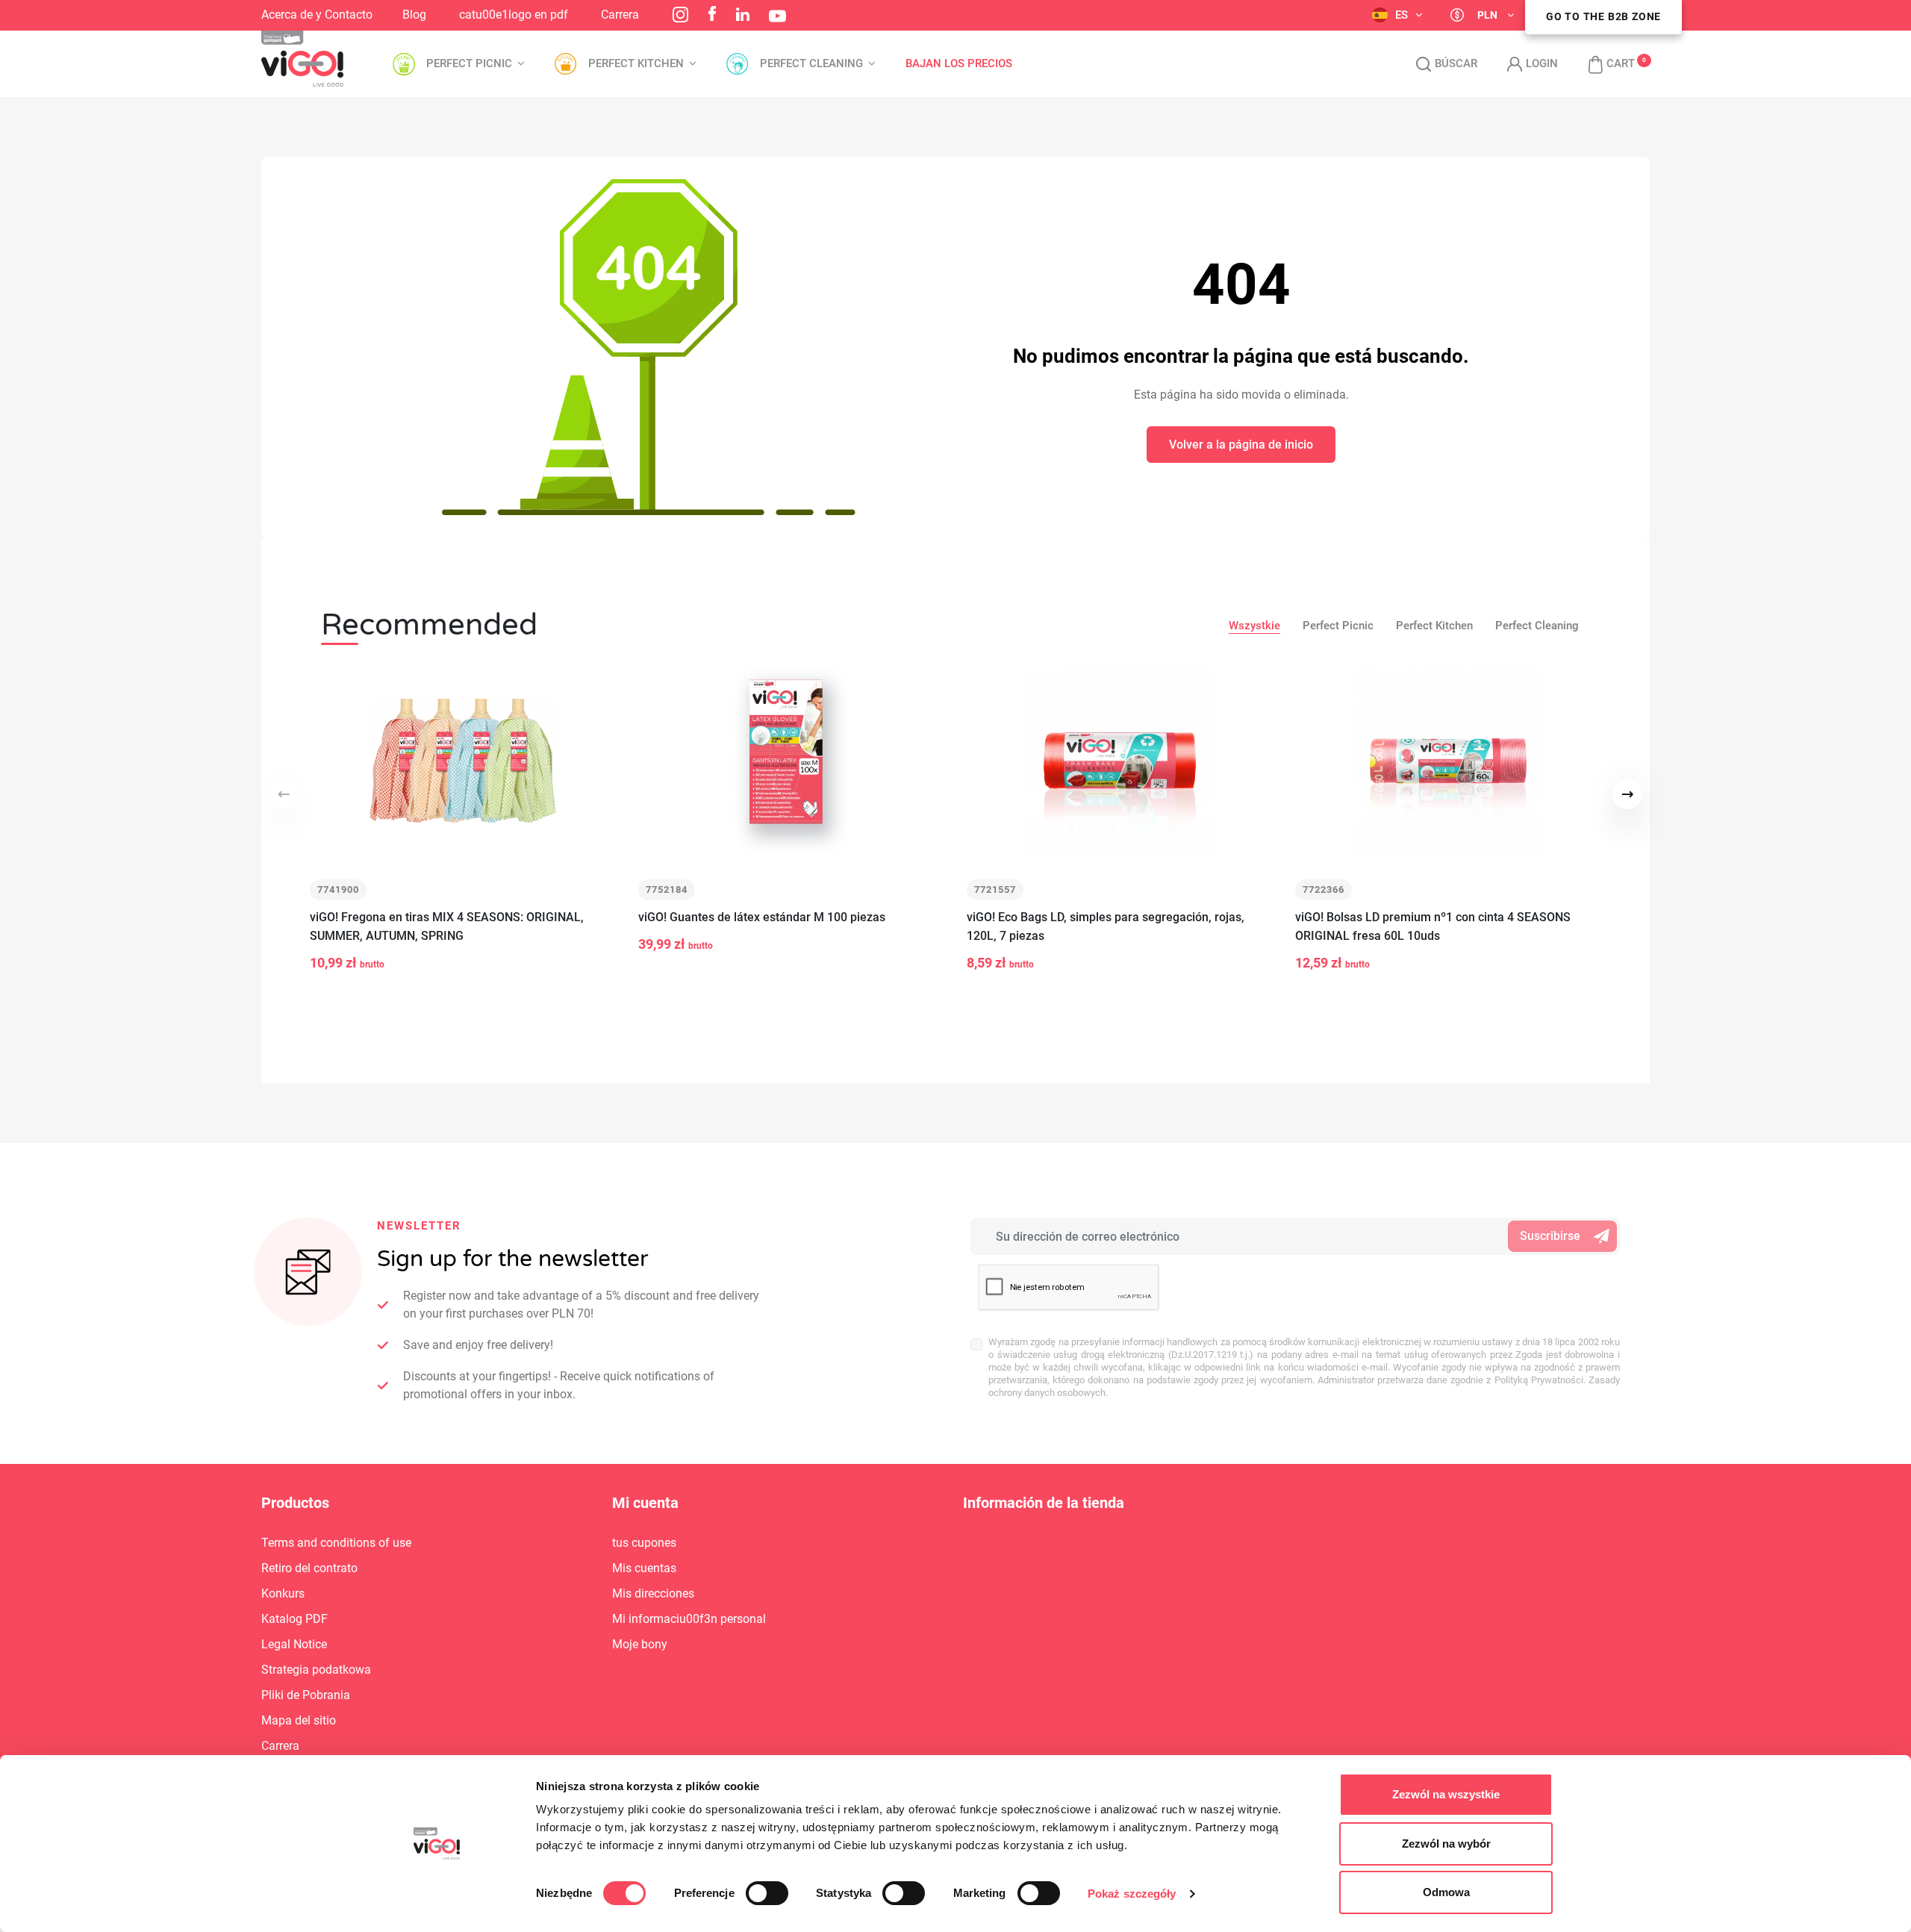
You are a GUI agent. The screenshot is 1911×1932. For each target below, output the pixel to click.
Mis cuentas (644, 1568)
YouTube (777, 16)
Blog (414, 15)
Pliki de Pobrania (306, 1695)
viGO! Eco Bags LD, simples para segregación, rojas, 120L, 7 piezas (1106, 926)
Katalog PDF (294, 1619)
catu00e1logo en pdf (514, 15)
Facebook (712, 13)
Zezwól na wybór (1446, 1844)
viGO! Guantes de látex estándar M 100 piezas (762, 917)
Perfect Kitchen (1434, 626)
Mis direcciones (653, 1593)
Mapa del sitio (299, 1720)
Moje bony (640, 1644)
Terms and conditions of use (336, 1543)
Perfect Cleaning (1537, 626)
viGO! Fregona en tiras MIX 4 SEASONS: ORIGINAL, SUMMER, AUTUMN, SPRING (447, 926)
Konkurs (283, 1593)
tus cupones (644, 1543)
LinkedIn (743, 14)
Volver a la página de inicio (1241, 445)
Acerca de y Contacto (317, 15)
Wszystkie (1254, 626)
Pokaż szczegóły (1132, 1894)
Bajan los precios (959, 64)
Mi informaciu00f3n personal (689, 1619)
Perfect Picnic (1338, 626)
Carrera (620, 15)
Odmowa (1446, 1892)
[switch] (767, 1893)
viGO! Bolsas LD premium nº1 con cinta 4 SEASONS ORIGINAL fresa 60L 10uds (1433, 926)
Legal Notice (294, 1644)
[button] (1604, 64)
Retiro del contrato (309, 1568)
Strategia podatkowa (316, 1670)
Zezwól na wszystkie (1446, 1794)
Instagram (680, 15)
